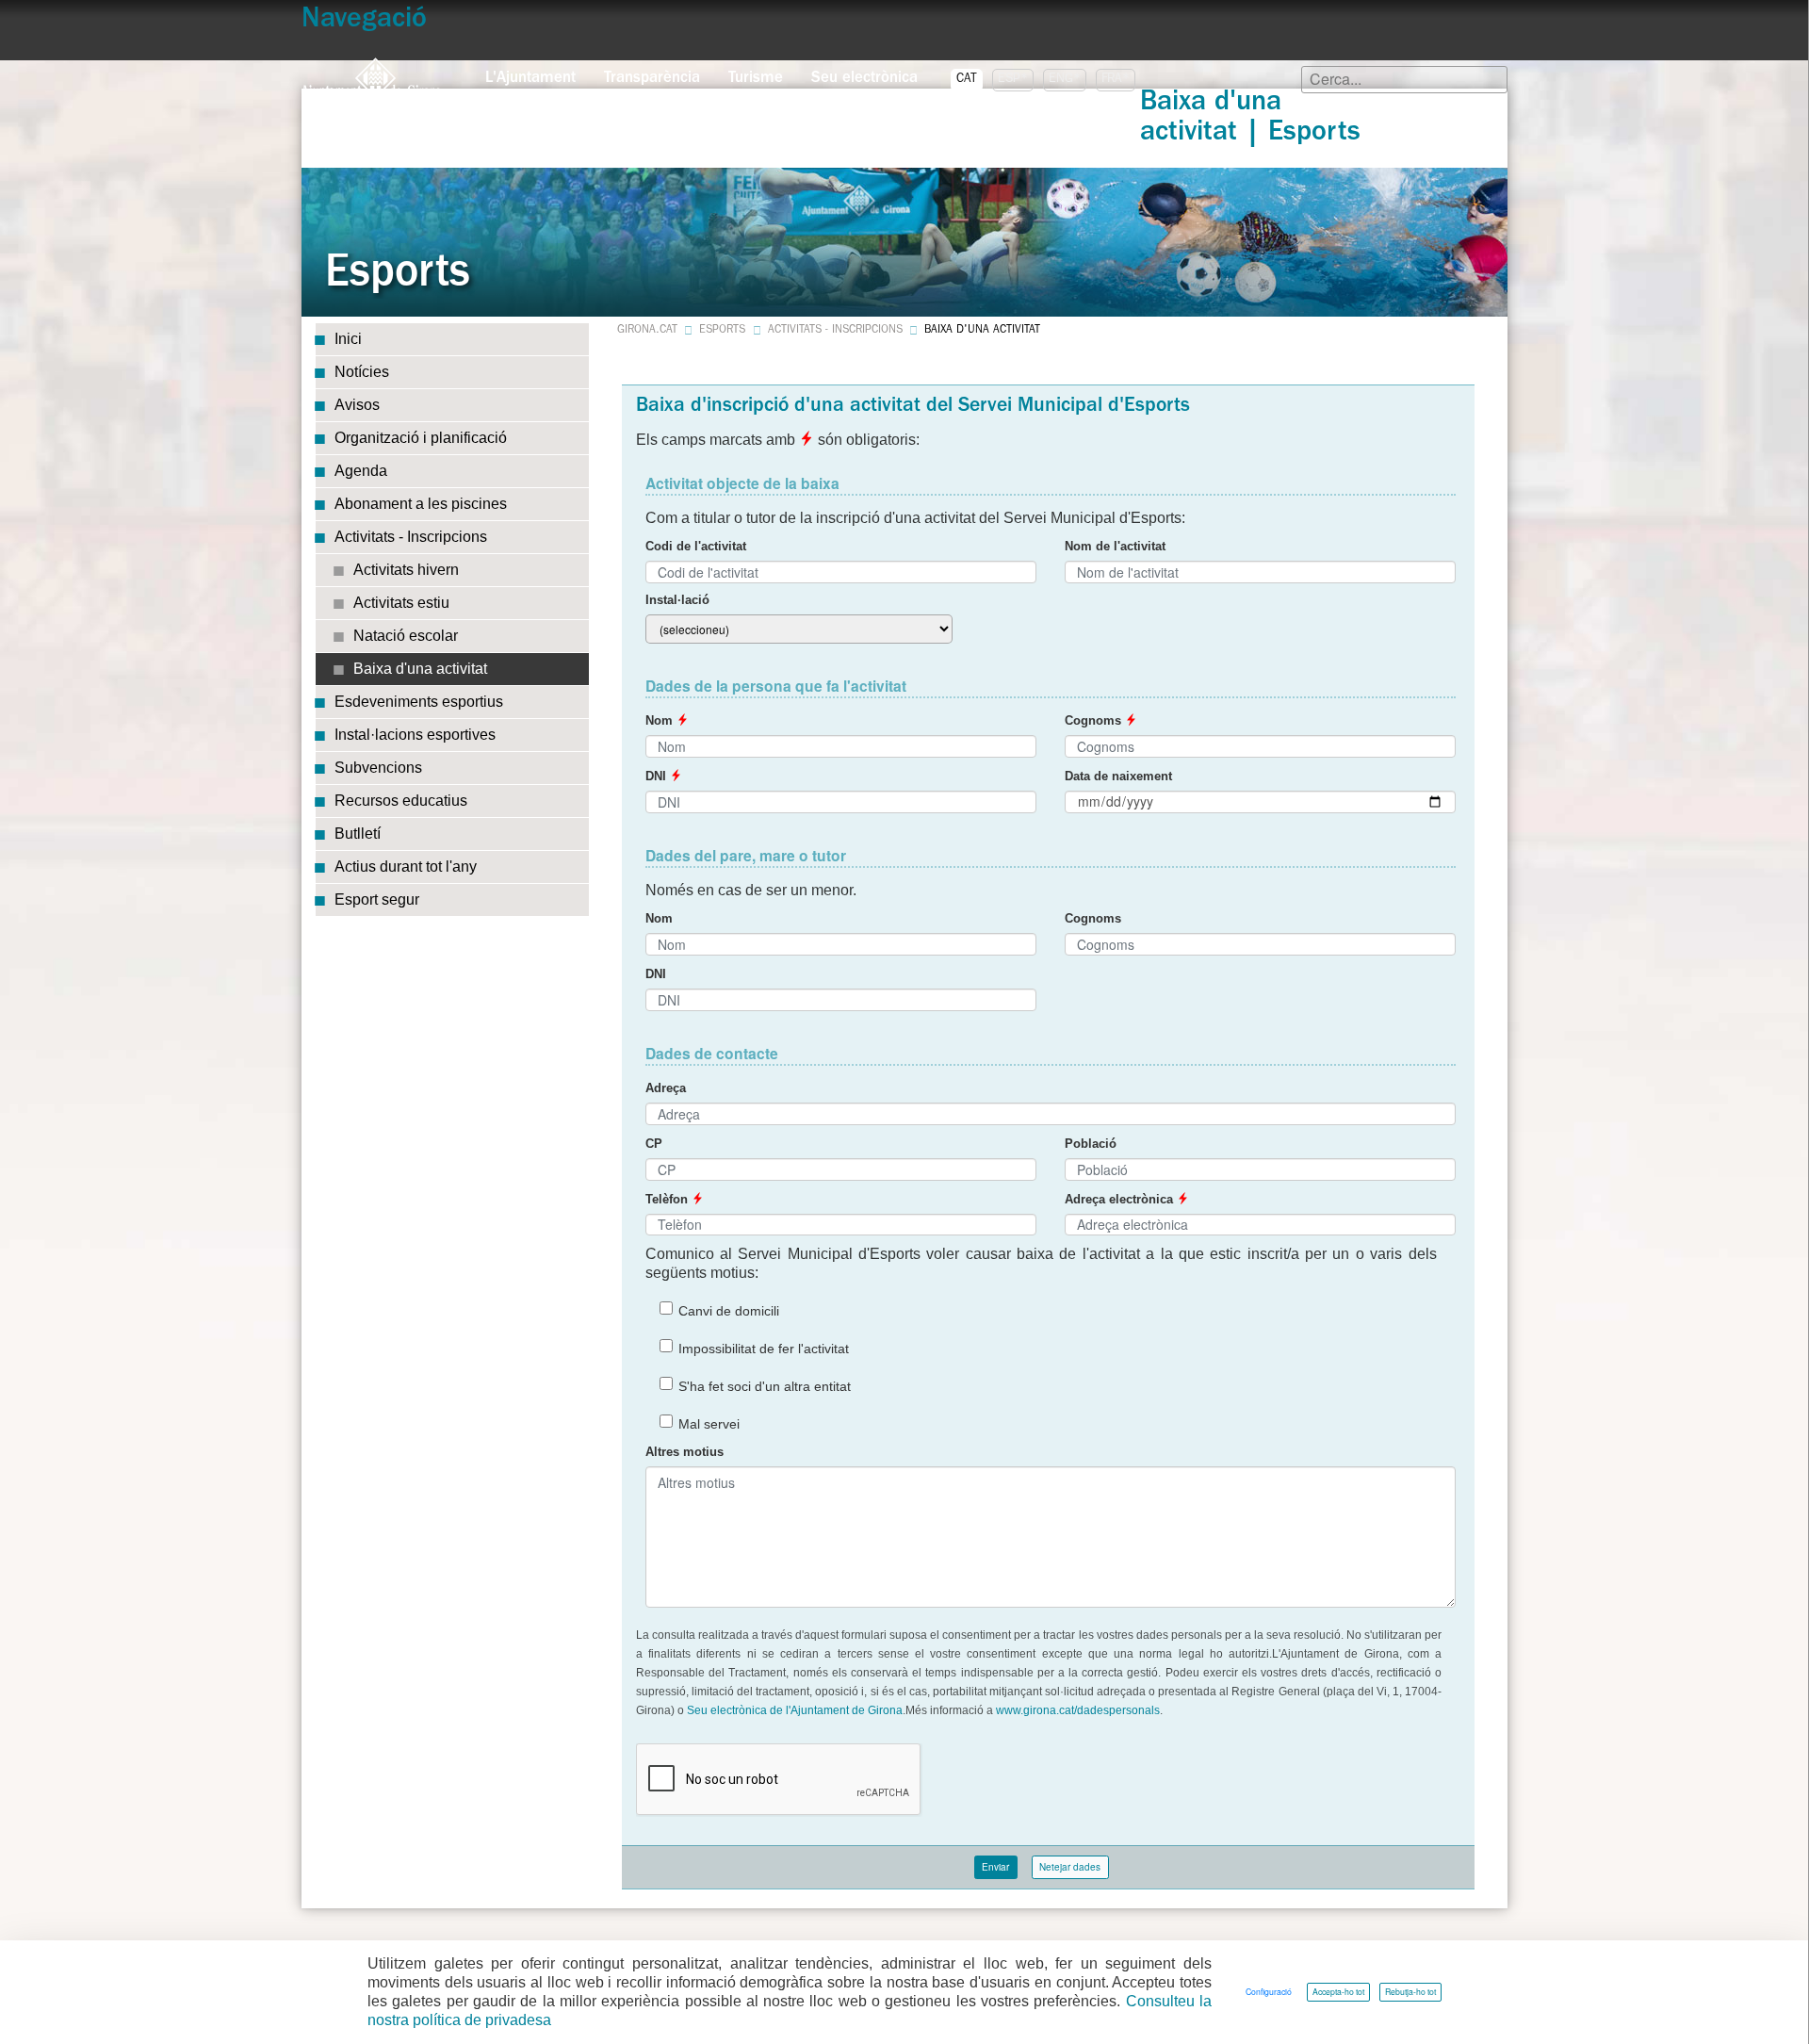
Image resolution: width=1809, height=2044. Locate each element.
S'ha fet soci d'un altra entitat (765, 1386)
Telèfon (668, 1200)
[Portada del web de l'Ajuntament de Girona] (372, 78)
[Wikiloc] (349, 941)
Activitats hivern (406, 570)
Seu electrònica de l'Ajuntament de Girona (795, 1710)
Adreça (666, 1088)
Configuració (1269, 1991)
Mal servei (709, 1424)
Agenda (361, 471)
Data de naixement (1118, 777)
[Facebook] (330, 941)
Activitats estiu (401, 603)
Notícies (362, 372)
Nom (661, 721)
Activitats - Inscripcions (411, 537)
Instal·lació (677, 600)
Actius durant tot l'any (406, 867)
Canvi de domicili (729, 1311)
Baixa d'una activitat (420, 669)
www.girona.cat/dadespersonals (1078, 1710)
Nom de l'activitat (1115, 547)
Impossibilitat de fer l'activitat (764, 1349)
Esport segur (377, 899)
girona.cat (647, 331)
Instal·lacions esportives (415, 735)
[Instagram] (339, 941)
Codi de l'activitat (696, 547)
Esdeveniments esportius (419, 702)
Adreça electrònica (1121, 1200)
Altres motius (684, 1452)
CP (654, 1144)
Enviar (995, 1867)
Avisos (357, 405)
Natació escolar (406, 636)
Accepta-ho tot (1338, 1991)
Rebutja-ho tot (1410, 1991)
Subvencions (378, 768)
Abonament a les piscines (421, 504)
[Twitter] (320, 941)
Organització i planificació (421, 438)
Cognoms (1095, 721)
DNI (658, 777)
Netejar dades (1070, 1867)
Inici (348, 339)
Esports (722, 331)
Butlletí (358, 834)
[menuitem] (530, 74)
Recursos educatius (401, 801)
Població (1091, 1144)
